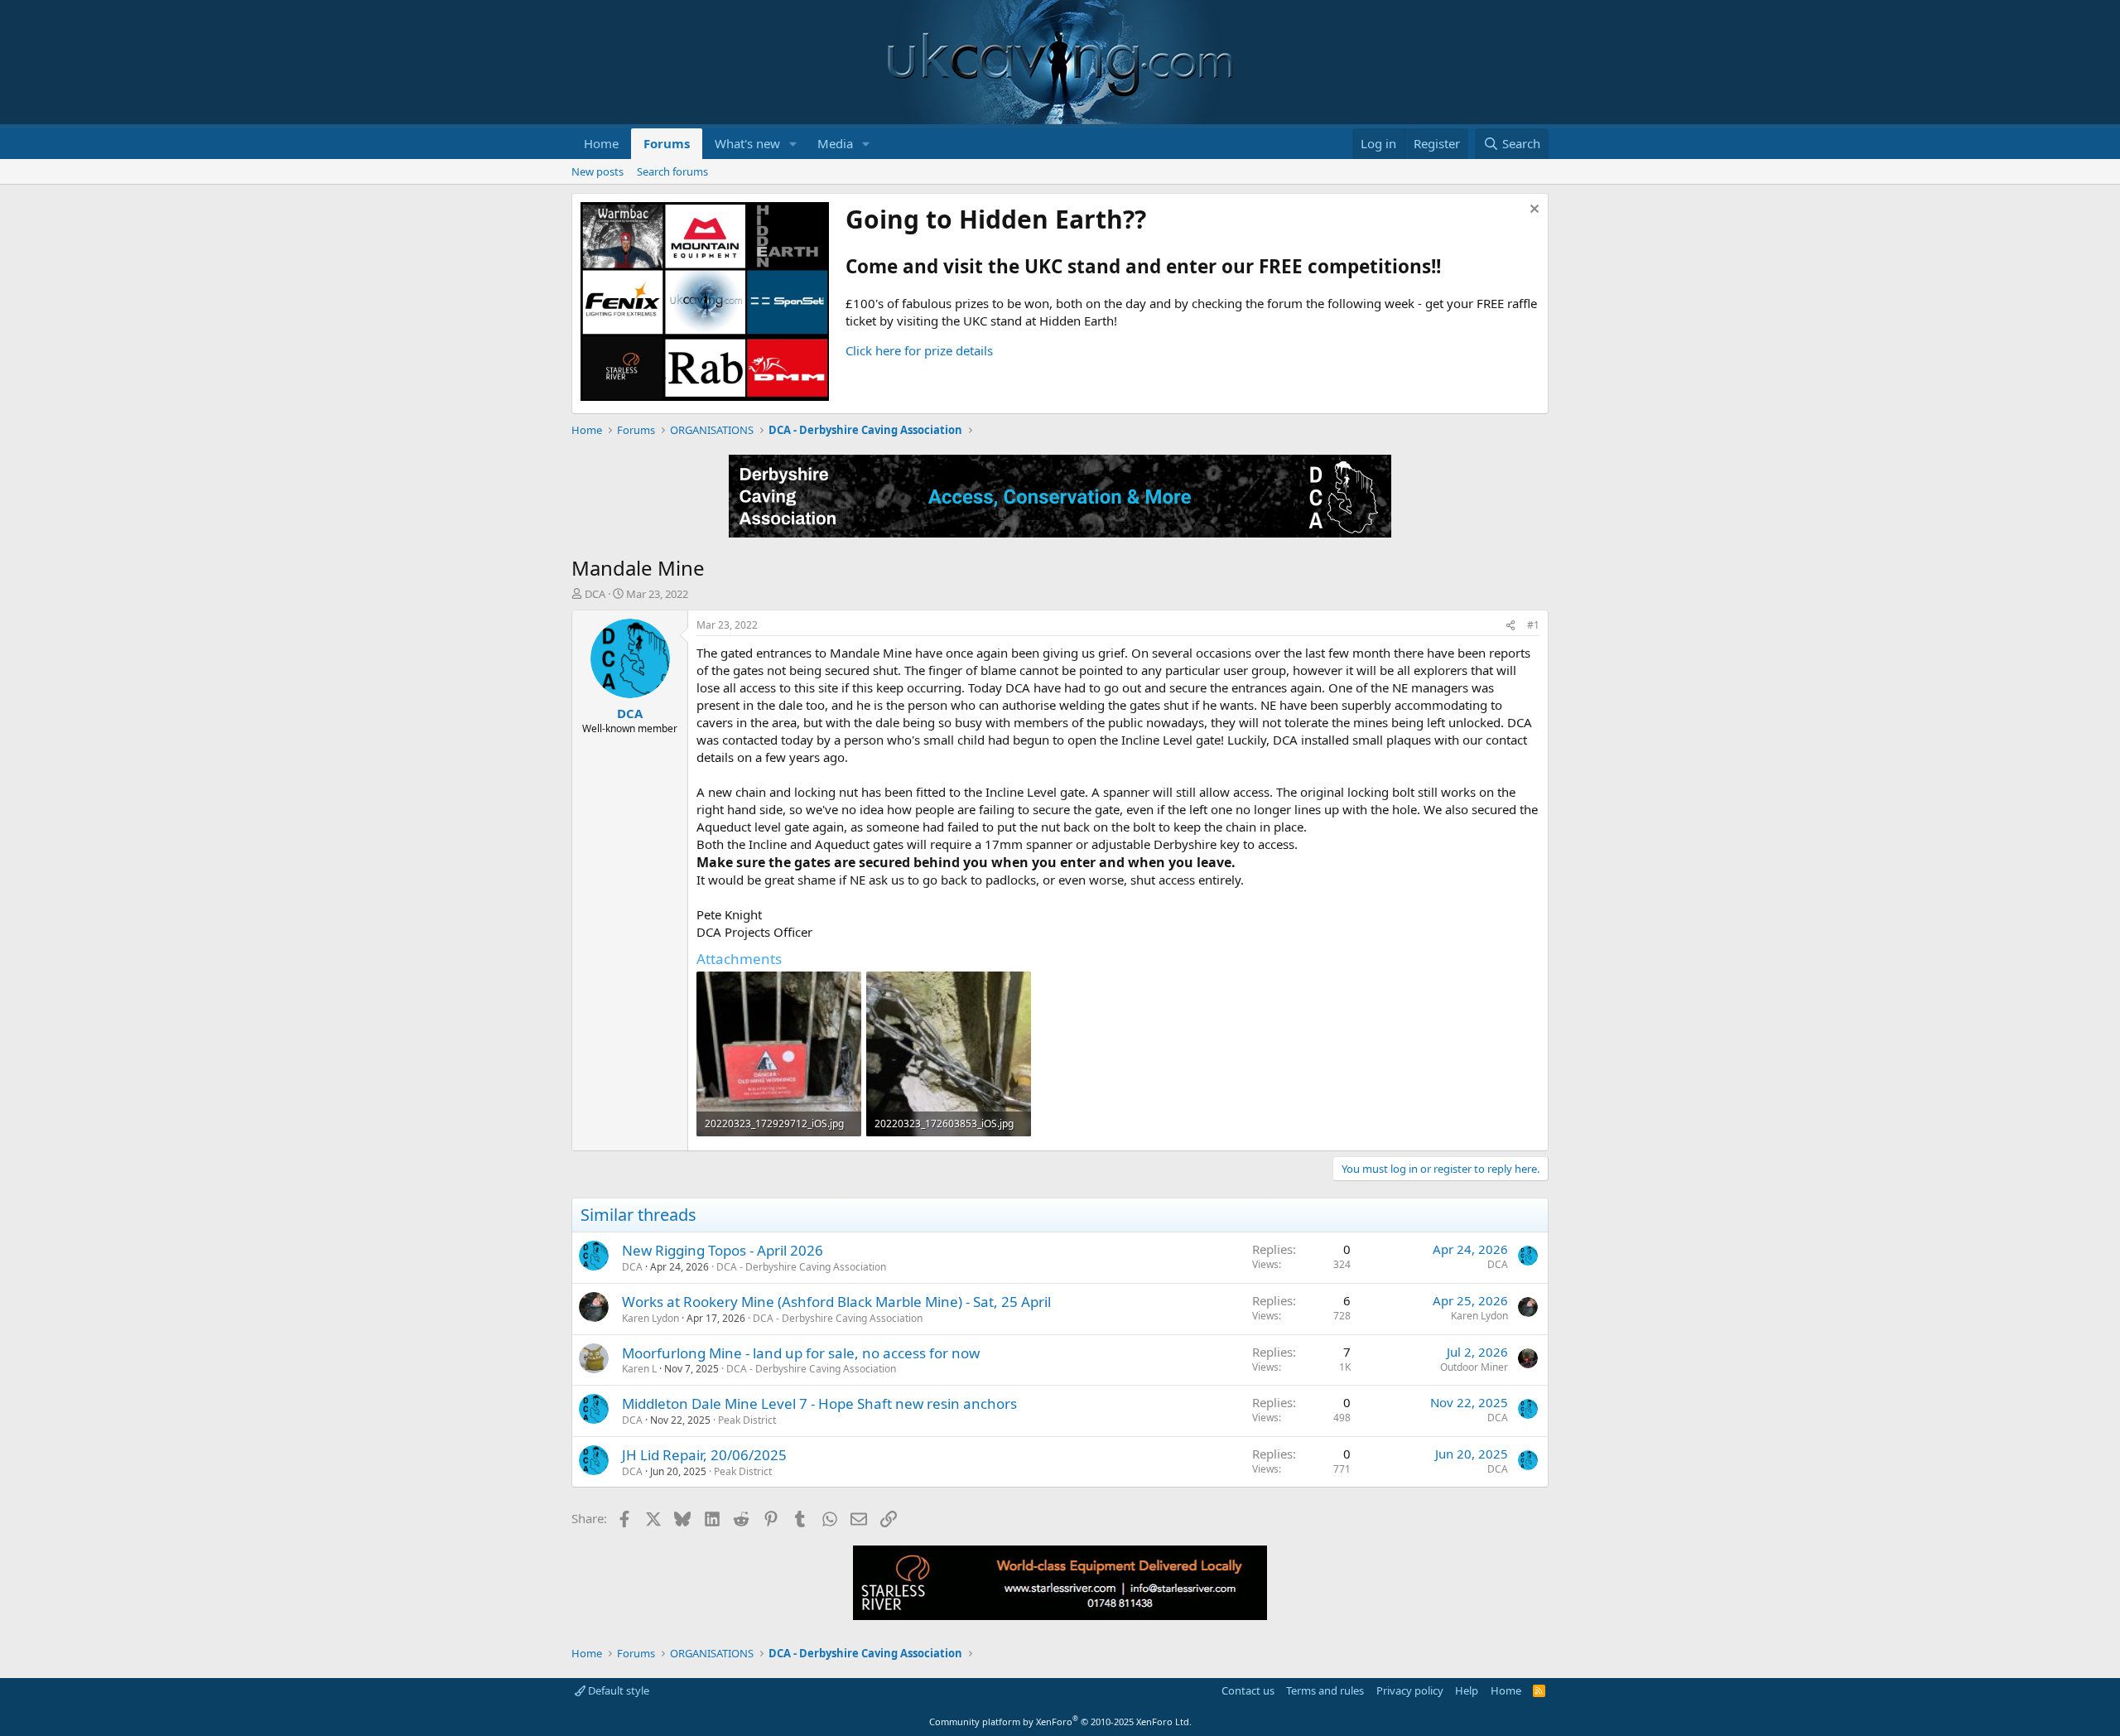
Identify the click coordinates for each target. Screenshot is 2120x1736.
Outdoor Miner (1474, 1367)
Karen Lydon (650, 1318)
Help (1467, 1690)
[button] (793, 144)
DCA (595, 594)
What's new (747, 143)
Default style (617, 1690)
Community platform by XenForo (1060, 1722)
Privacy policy (1410, 1690)
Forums (667, 143)
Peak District (747, 1420)
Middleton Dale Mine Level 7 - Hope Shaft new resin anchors (819, 1403)
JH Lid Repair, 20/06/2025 (704, 1455)
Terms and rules (1325, 1690)
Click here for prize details (919, 350)
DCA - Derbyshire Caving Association (801, 1267)
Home (601, 143)
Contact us (1248, 1690)
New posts (597, 171)
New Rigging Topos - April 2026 (723, 1250)
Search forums (672, 171)
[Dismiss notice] (1532, 211)
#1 (1533, 625)
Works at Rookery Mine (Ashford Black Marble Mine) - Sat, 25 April (836, 1302)
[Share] (1510, 626)
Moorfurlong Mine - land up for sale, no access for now (801, 1353)
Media (835, 143)
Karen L (639, 1369)
